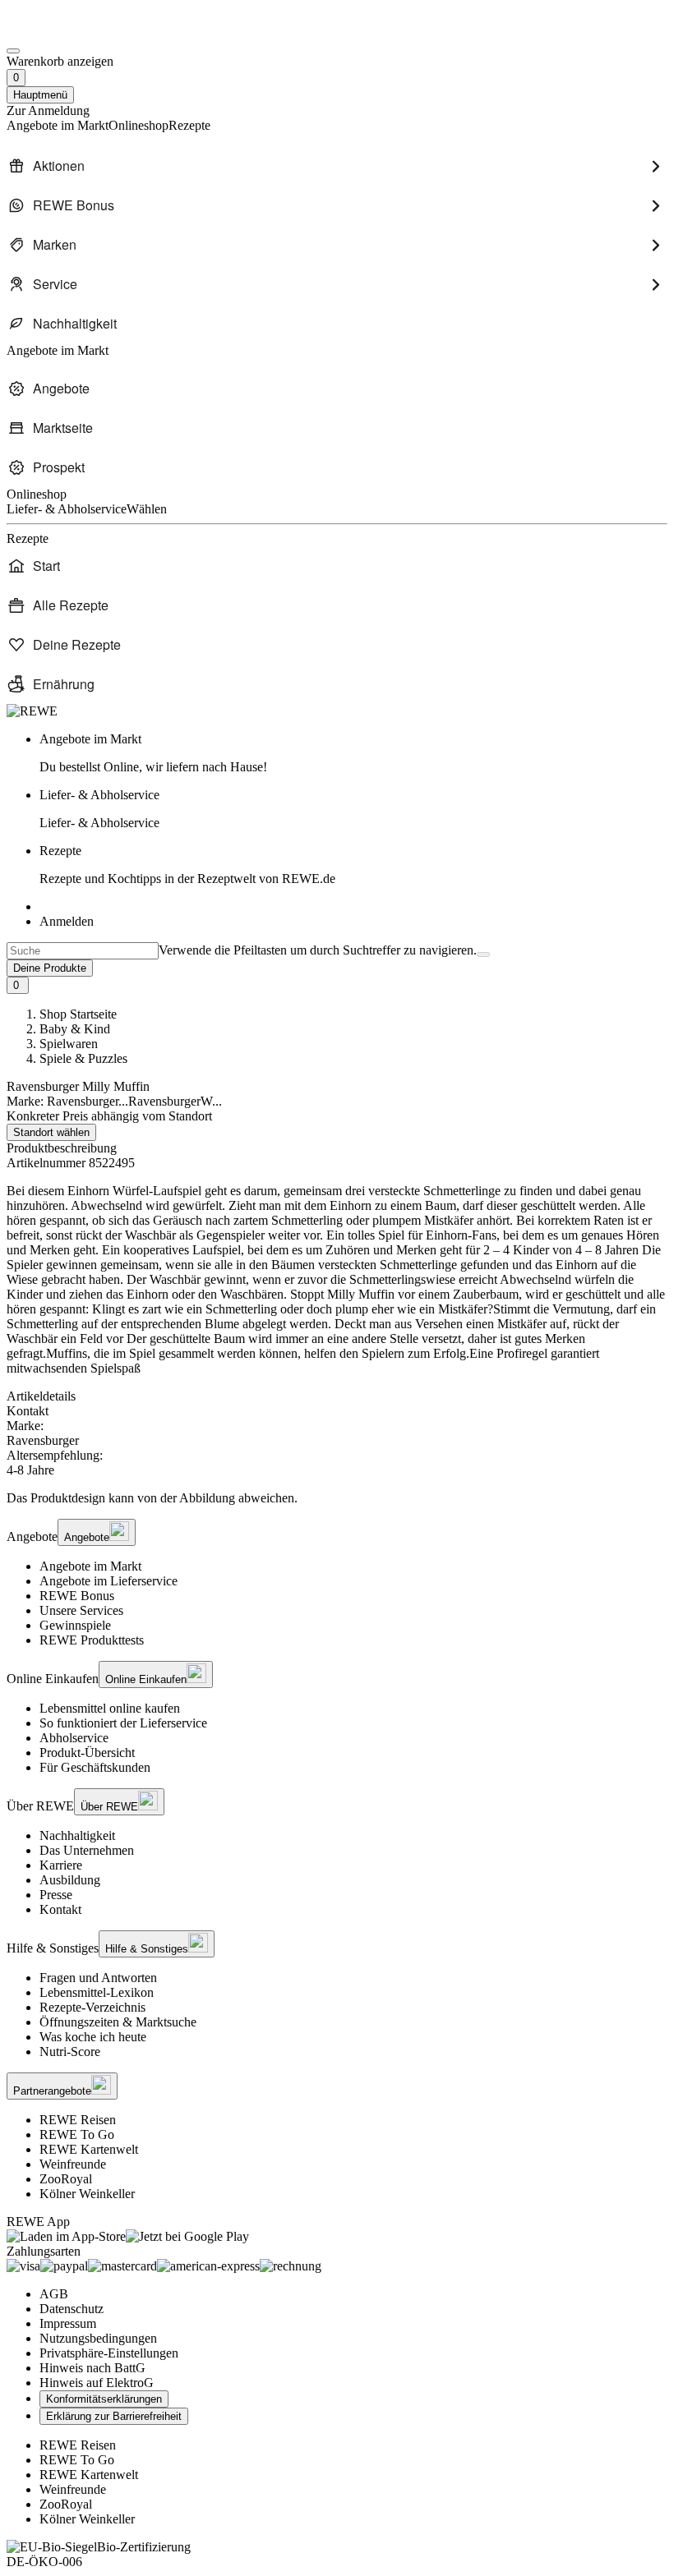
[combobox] (83, 951)
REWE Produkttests (92, 1640)
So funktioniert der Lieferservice (123, 1723)
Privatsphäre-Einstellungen (109, 2353)
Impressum (68, 2323)
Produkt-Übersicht (87, 1753)
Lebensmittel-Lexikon (97, 1992)
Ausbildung (70, 1880)
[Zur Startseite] (62, 32)
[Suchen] (483, 954)
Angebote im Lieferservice (108, 1581)
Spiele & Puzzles (83, 1058)
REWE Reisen (78, 2120)
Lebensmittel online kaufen (110, 1708)
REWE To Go (77, 2134)
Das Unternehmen (87, 1850)
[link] (353, 753)
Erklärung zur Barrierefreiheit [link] (114, 2416)
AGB (54, 2294)
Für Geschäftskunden (95, 1767)
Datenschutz (72, 2309)
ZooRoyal (66, 2179)
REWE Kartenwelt (89, 2149)
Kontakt (60, 1909)
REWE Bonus (77, 1596)
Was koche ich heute (93, 2037)
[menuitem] (337, 166)
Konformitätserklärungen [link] (104, 2399)
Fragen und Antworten (98, 1978)
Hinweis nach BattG (92, 2368)
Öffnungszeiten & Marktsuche (118, 2022)
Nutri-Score (70, 2052)
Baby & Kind (75, 1029)
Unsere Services (81, 1610)
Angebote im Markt (90, 1566)
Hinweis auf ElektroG (97, 2383)
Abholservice (74, 1738)
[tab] (337, 1396)
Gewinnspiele (75, 1625)
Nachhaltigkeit (77, 1835)
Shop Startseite (78, 1014)
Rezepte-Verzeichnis (92, 2007)
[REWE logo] (32, 711)
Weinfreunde (73, 2164)
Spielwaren (69, 1044)
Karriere (61, 1865)
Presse (56, 1895)
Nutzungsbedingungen (98, 2338)
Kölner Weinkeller (87, 2194)
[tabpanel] (337, 1448)
